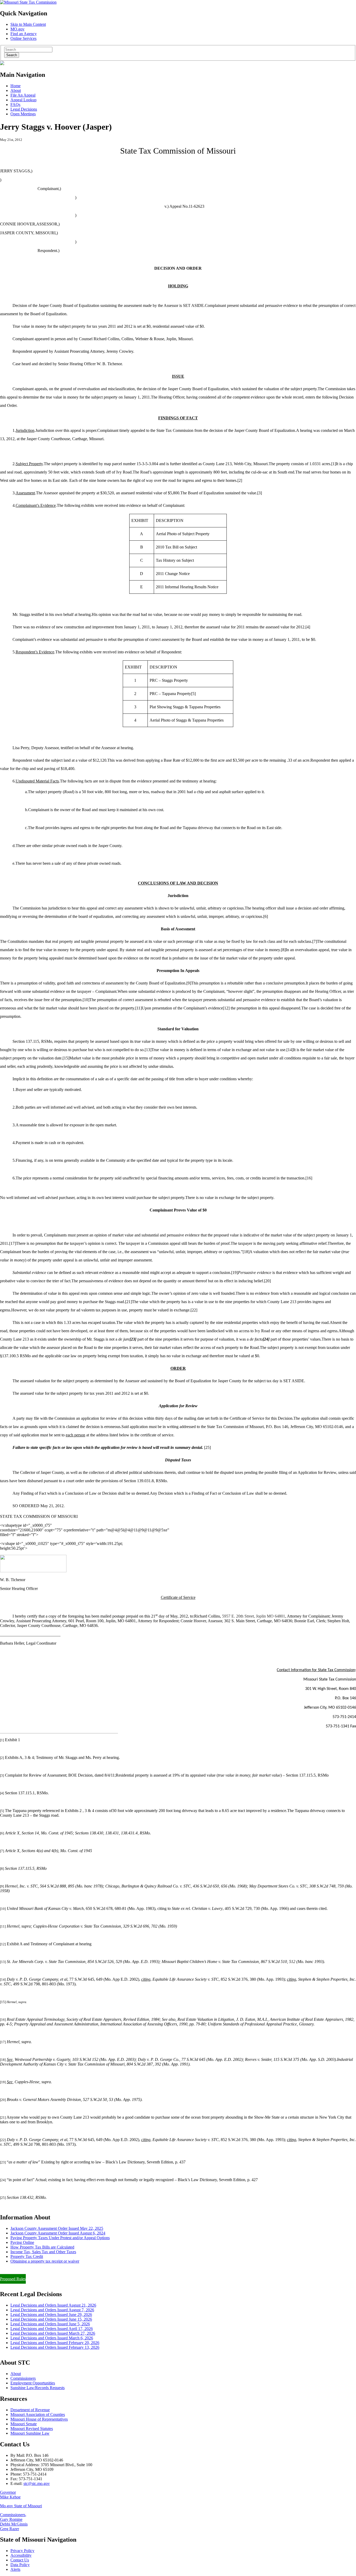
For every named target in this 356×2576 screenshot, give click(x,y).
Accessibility (21, 2555)
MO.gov (17, 29)
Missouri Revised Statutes (32, 2429)
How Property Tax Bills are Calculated (42, 2247)
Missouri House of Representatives (39, 2419)
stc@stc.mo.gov (37, 2483)
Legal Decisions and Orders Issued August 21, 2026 (53, 2305)
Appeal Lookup (23, 100)
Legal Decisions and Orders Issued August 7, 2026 (52, 2310)
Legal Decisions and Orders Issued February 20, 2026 (55, 2343)
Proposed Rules (13, 2279)
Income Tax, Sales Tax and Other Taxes (43, 2252)
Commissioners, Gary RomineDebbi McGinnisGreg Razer (14, 2522)
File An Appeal (23, 95)
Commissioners (23, 2378)
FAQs (15, 105)
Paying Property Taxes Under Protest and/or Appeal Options (60, 2238)
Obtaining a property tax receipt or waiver (45, 2261)
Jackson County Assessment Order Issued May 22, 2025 (57, 2228)
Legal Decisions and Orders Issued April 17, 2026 (52, 2329)
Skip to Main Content (28, 24)
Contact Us (20, 2560)
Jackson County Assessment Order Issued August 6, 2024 (58, 2233)
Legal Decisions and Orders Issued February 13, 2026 (55, 2347)
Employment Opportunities (33, 2383)
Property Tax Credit (27, 2256)
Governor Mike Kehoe (10, 2495)
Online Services (23, 38)
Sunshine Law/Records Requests (38, 2388)
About (16, 90)
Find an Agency (24, 34)
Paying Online (22, 2242)
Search (12, 55)
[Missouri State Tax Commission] (28, 2)
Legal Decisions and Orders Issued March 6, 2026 (52, 2338)
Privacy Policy (22, 2551)
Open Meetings (23, 114)
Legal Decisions (24, 109)
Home (16, 86)
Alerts (15, 2569)
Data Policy (20, 2565)
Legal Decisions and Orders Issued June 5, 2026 (50, 2324)
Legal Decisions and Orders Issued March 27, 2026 (53, 2333)
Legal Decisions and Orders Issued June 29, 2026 (51, 2315)
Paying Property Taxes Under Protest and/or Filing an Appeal (50, 2270)
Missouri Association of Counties (38, 2414)
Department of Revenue (30, 2410)
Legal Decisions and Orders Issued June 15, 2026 (51, 2319)
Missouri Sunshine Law (30, 2433)
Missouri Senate (24, 2424)
